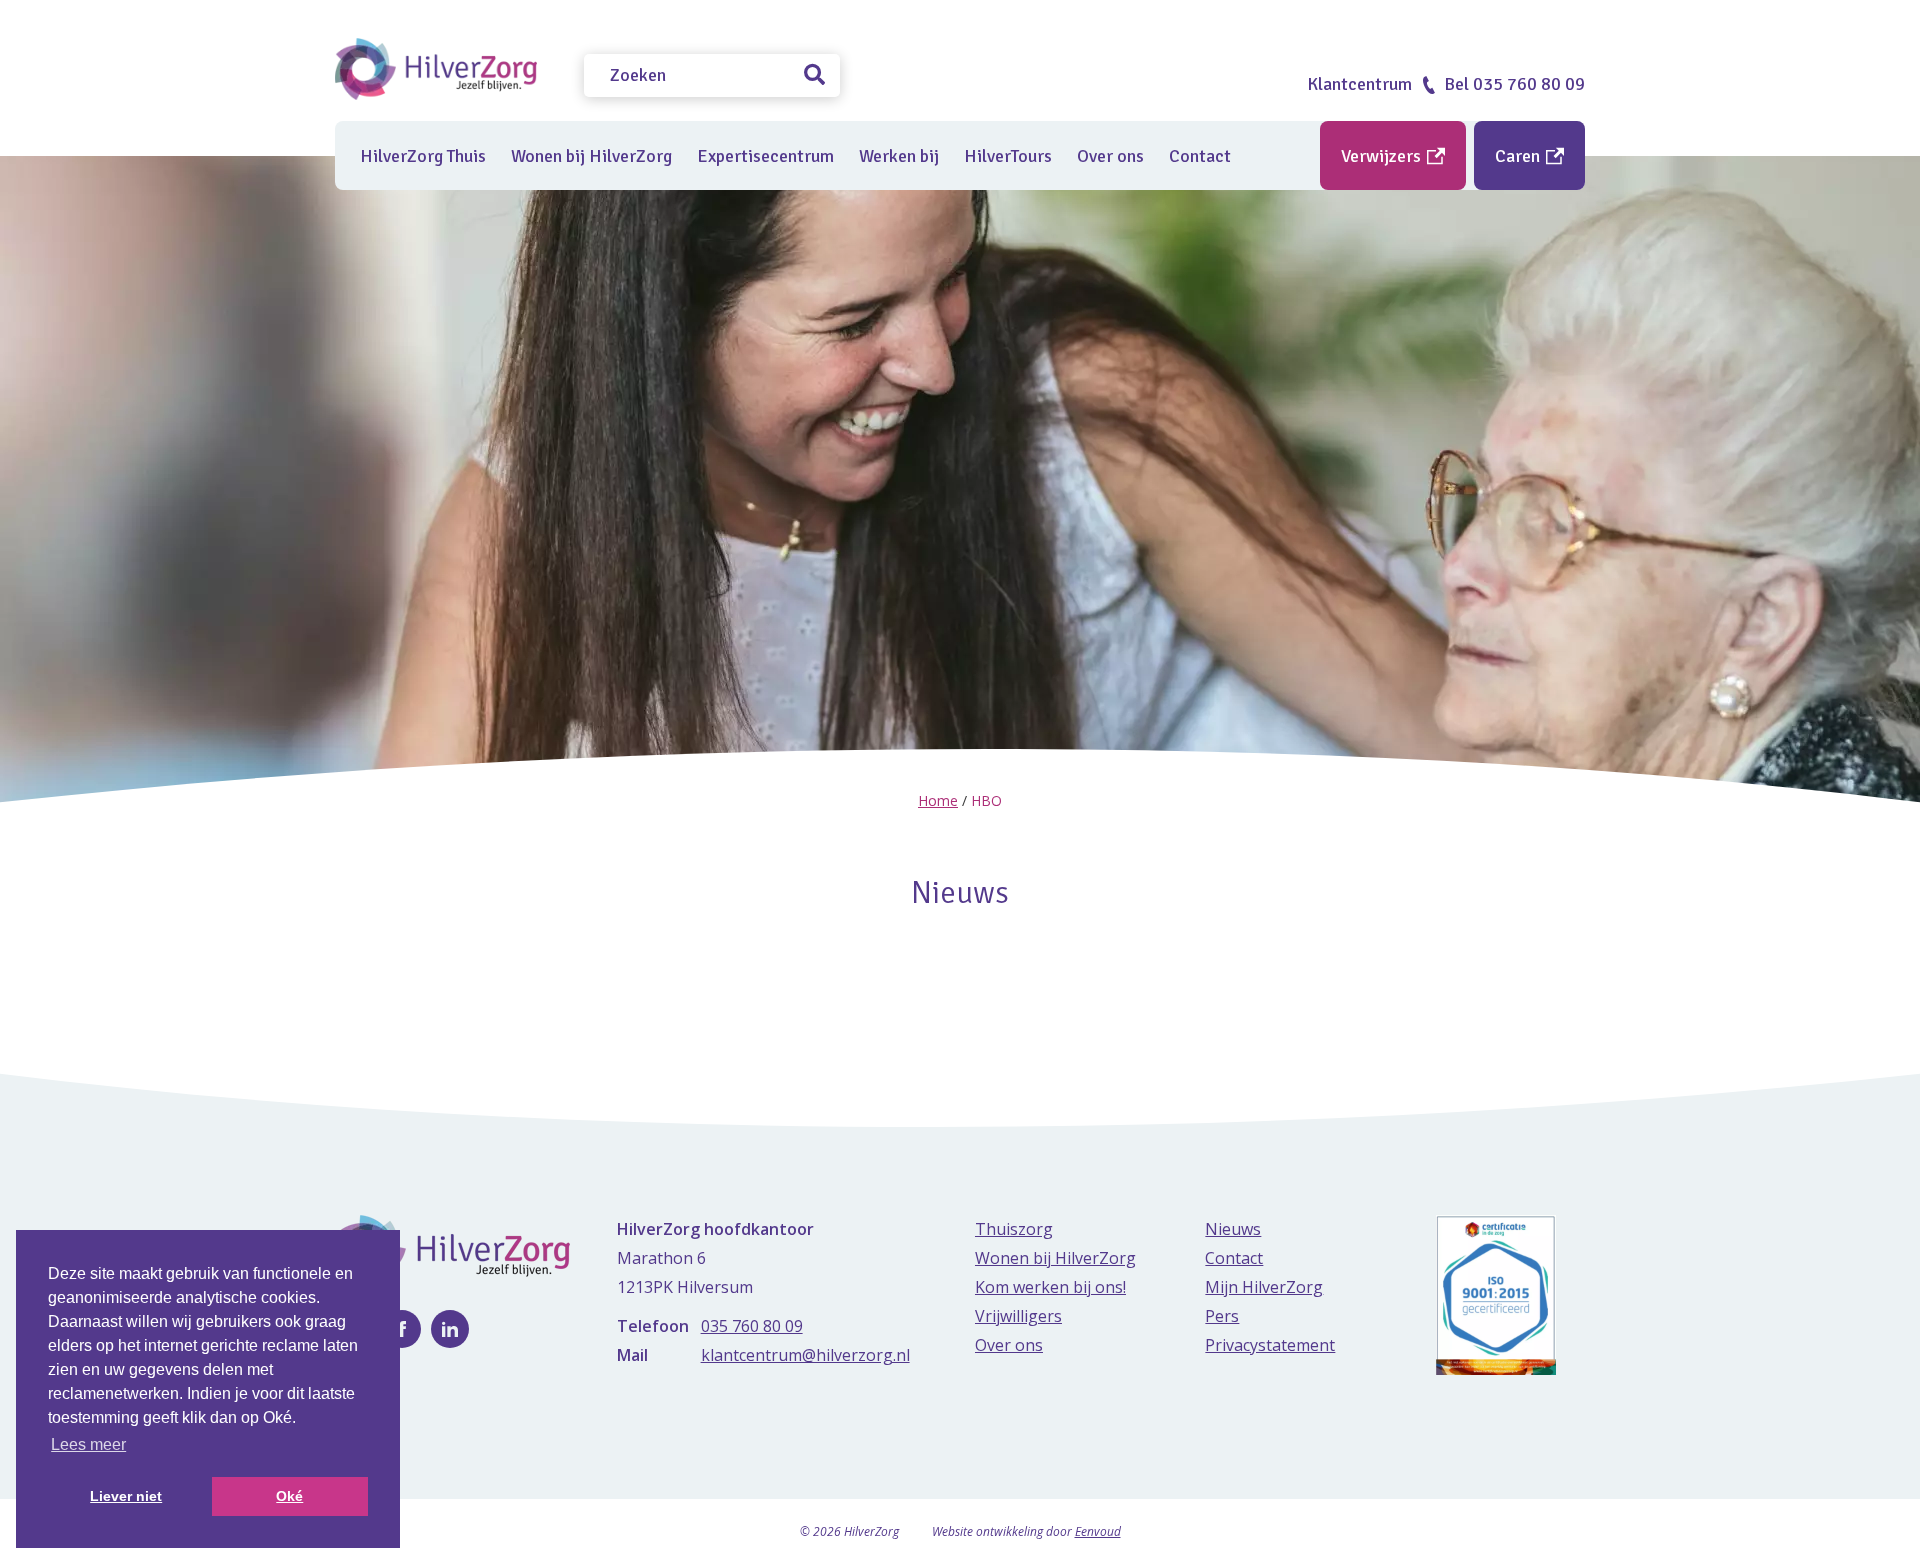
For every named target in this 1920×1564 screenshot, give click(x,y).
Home (938, 800)
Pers (1222, 1316)
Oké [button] (289, 1496)
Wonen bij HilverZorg (591, 156)
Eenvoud (1098, 1531)
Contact (1200, 156)
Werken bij (899, 156)
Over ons (1110, 156)
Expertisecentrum (765, 156)
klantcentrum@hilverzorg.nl (805, 1355)
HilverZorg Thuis (423, 156)
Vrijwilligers (1018, 1316)
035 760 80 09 (752, 1326)
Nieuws (1233, 1229)
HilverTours (1008, 156)
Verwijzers (1383, 156)
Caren (1519, 156)
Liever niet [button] (126, 1496)
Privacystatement (1270, 1345)
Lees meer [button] (88, 1444)
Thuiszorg (1014, 1229)
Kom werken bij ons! (1050, 1287)
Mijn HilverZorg (1264, 1287)
